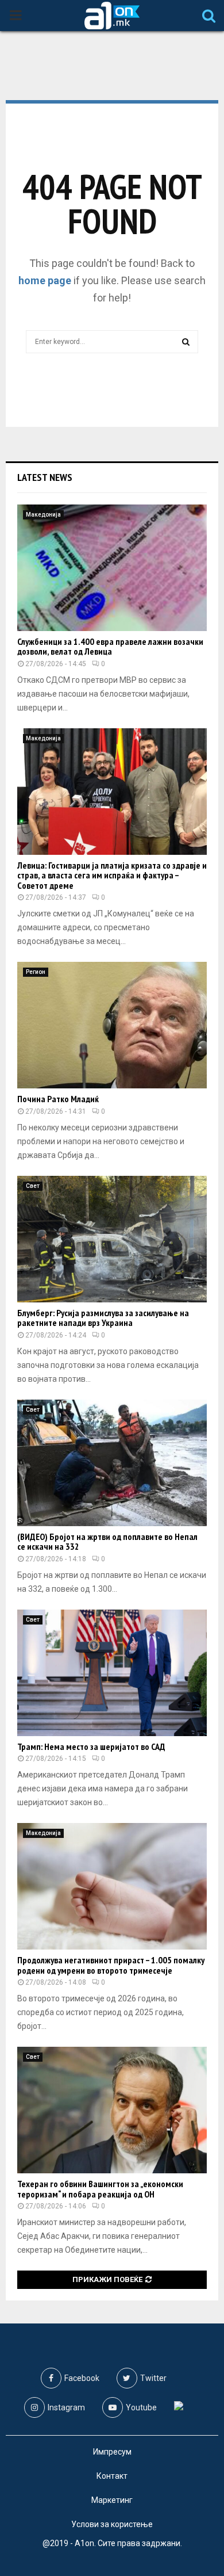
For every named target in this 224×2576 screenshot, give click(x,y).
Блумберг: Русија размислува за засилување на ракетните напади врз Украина (103, 1318)
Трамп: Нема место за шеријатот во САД (91, 1746)
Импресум (112, 2452)
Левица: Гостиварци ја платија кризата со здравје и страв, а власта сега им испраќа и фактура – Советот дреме (112, 875)
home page (45, 280)
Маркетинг (112, 2500)
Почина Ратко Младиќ (58, 1099)
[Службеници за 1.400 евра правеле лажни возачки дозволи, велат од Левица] (112, 568)
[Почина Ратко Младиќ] (112, 1025)
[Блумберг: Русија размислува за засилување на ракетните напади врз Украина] (112, 1239)
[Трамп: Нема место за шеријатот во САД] (112, 1673)
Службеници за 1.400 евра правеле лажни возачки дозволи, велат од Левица (110, 647)
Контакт (112, 2476)
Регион (36, 972)
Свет (33, 1186)
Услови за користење (112, 2524)
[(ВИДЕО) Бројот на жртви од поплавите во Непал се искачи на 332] (112, 1463)
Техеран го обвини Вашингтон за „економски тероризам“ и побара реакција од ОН (100, 2189)
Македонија (43, 515)
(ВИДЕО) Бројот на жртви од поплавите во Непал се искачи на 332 (107, 1542)
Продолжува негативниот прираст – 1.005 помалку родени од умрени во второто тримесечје (111, 1965)
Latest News (45, 477)
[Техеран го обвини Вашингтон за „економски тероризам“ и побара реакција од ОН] (112, 2110)
